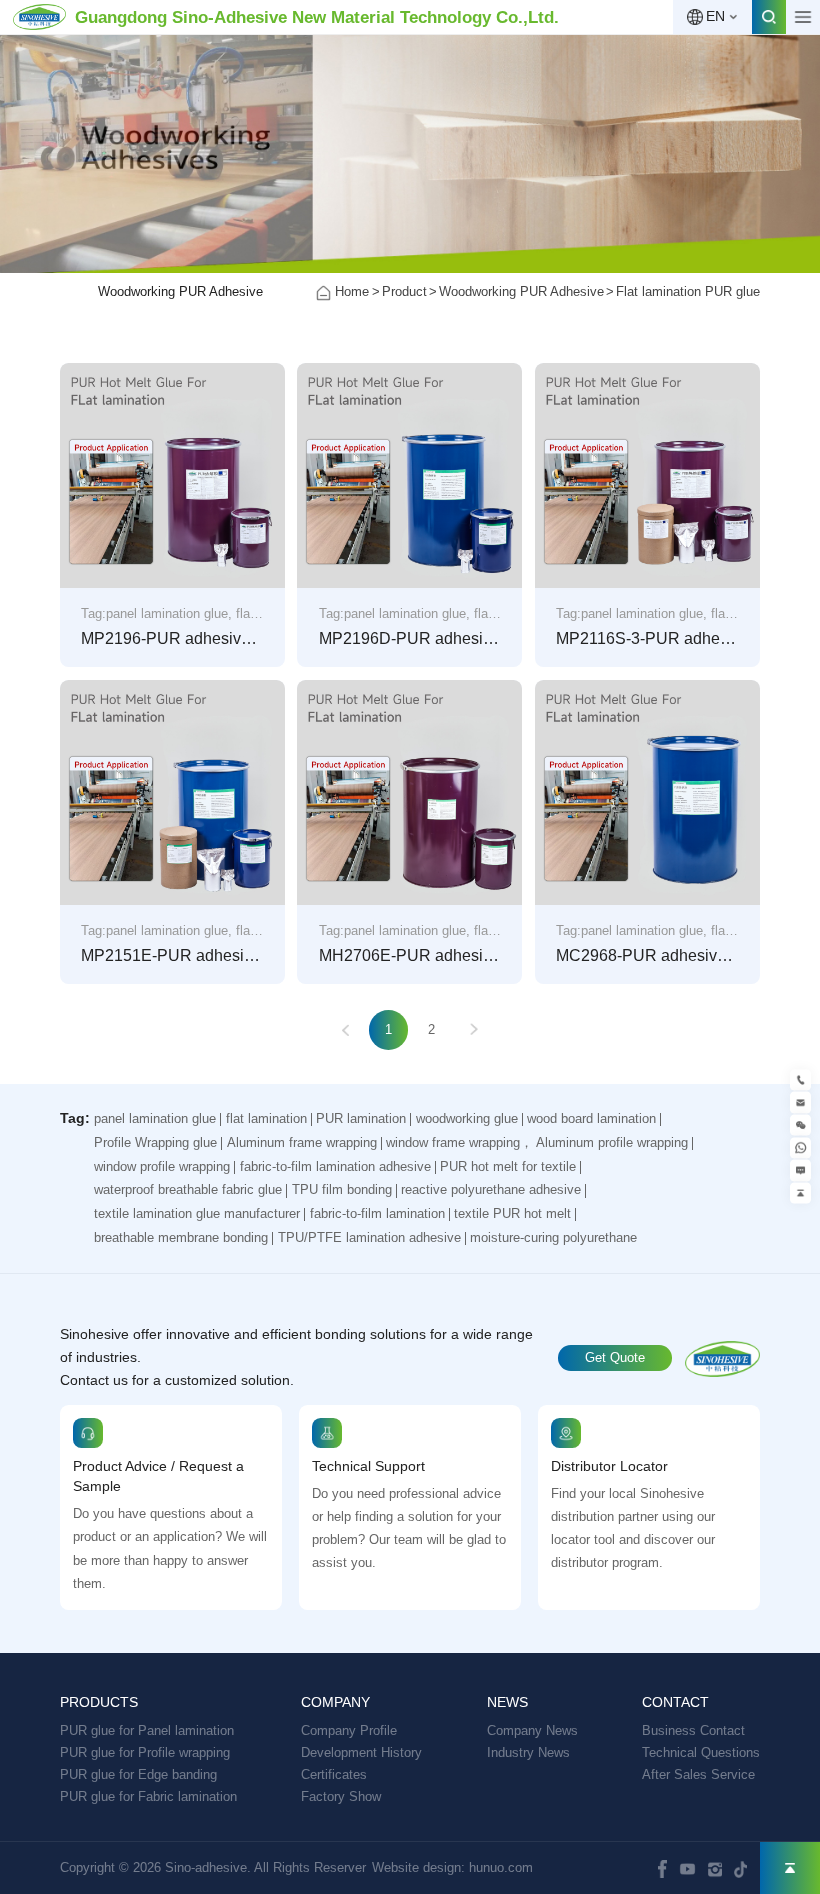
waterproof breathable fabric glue (188, 1189)
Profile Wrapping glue (155, 1142)
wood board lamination (591, 1118)
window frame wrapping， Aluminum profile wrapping (537, 1142)
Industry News (528, 1752)
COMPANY (335, 1702)
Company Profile (349, 1730)
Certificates (334, 1774)
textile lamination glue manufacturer (197, 1213)
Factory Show (341, 1796)
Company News (532, 1730)
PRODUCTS (99, 1702)
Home (352, 291)
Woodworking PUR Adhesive (180, 291)
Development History (361, 1752)
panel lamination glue (155, 1118)
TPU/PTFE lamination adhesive (369, 1237)
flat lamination (266, 1118)
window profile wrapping (162, 1166)
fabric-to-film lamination (377, 1213)
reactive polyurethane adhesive (491, 1189)
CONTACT (675, 1702)
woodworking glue (467, 1118)
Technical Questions (701, 1752)
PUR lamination (361, 1118)
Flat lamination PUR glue (688, 291)
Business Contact (693, 1730)
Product (404, 291)
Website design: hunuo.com (452, 1867)
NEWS (507, 1702)
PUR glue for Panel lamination (147, 1730)
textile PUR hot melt (512, 1213)
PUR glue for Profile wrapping (145, 1752)
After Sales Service (698, 1774)
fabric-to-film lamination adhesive (335, 1166)
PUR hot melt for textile (508, 1166)
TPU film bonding (342, 1189)
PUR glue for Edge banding (138, 1774)
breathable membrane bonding (181, 1237)
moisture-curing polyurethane (553, 1237)
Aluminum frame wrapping (302, 1142)
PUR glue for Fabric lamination (148, 1796)
